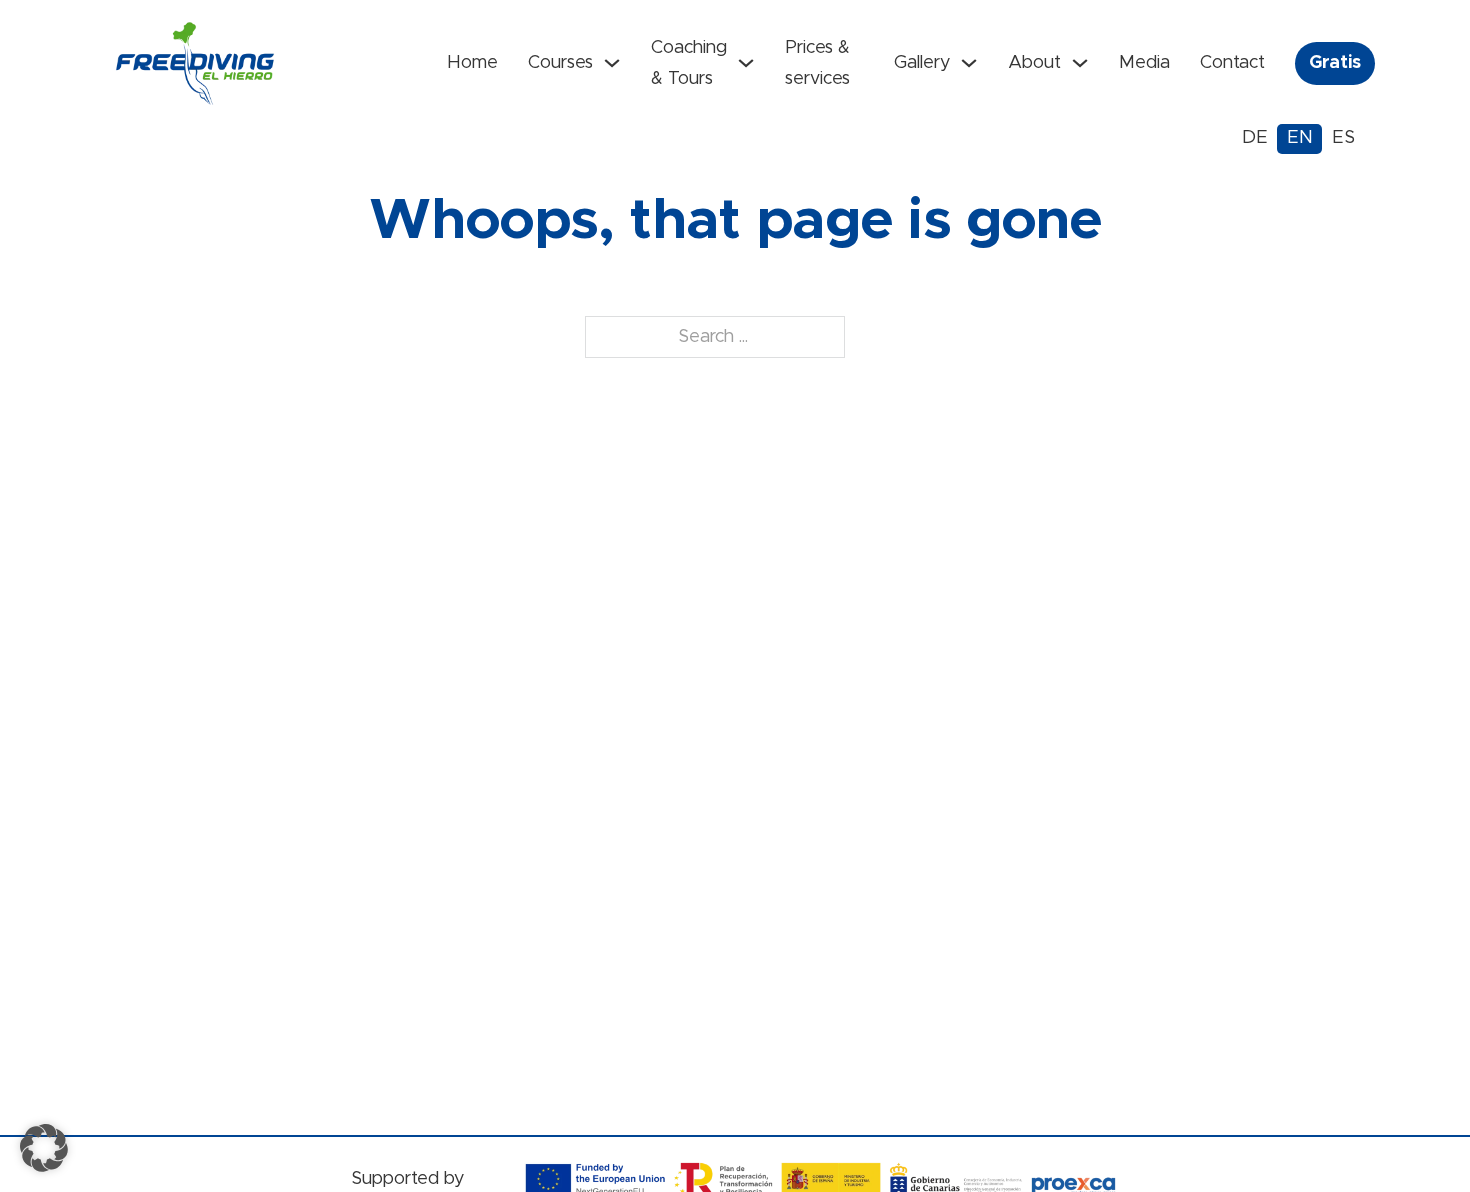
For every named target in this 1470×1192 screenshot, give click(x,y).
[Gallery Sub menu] (969, 63)
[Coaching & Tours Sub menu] (746, 63)
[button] (44, 1148)
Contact (1232, 63)
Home (472, 63)
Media (1144, 63)
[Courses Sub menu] (612, 63)
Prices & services (817, 63)
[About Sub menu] (1080, 63)
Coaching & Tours (689, 63)
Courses (560, 63)
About (1034, 63)
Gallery (922, 63)
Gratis (1335, 63)
